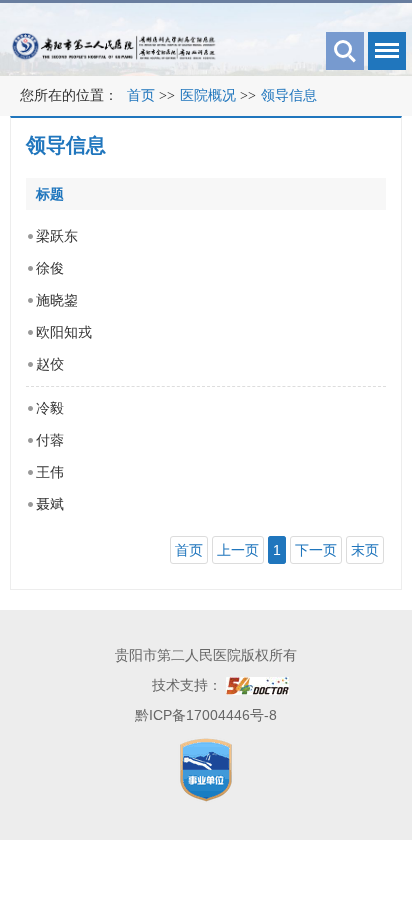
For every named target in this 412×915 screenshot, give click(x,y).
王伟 (50, 472)
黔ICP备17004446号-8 (206, 715)
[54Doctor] (257, 685)
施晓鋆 (57, 300)
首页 (141, 95)
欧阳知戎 (64, 332)
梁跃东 (57, 236)
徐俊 (50, 268)
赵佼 (50, 364)
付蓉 (50, 440)
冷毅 (50, 408)
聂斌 (50, 504)
